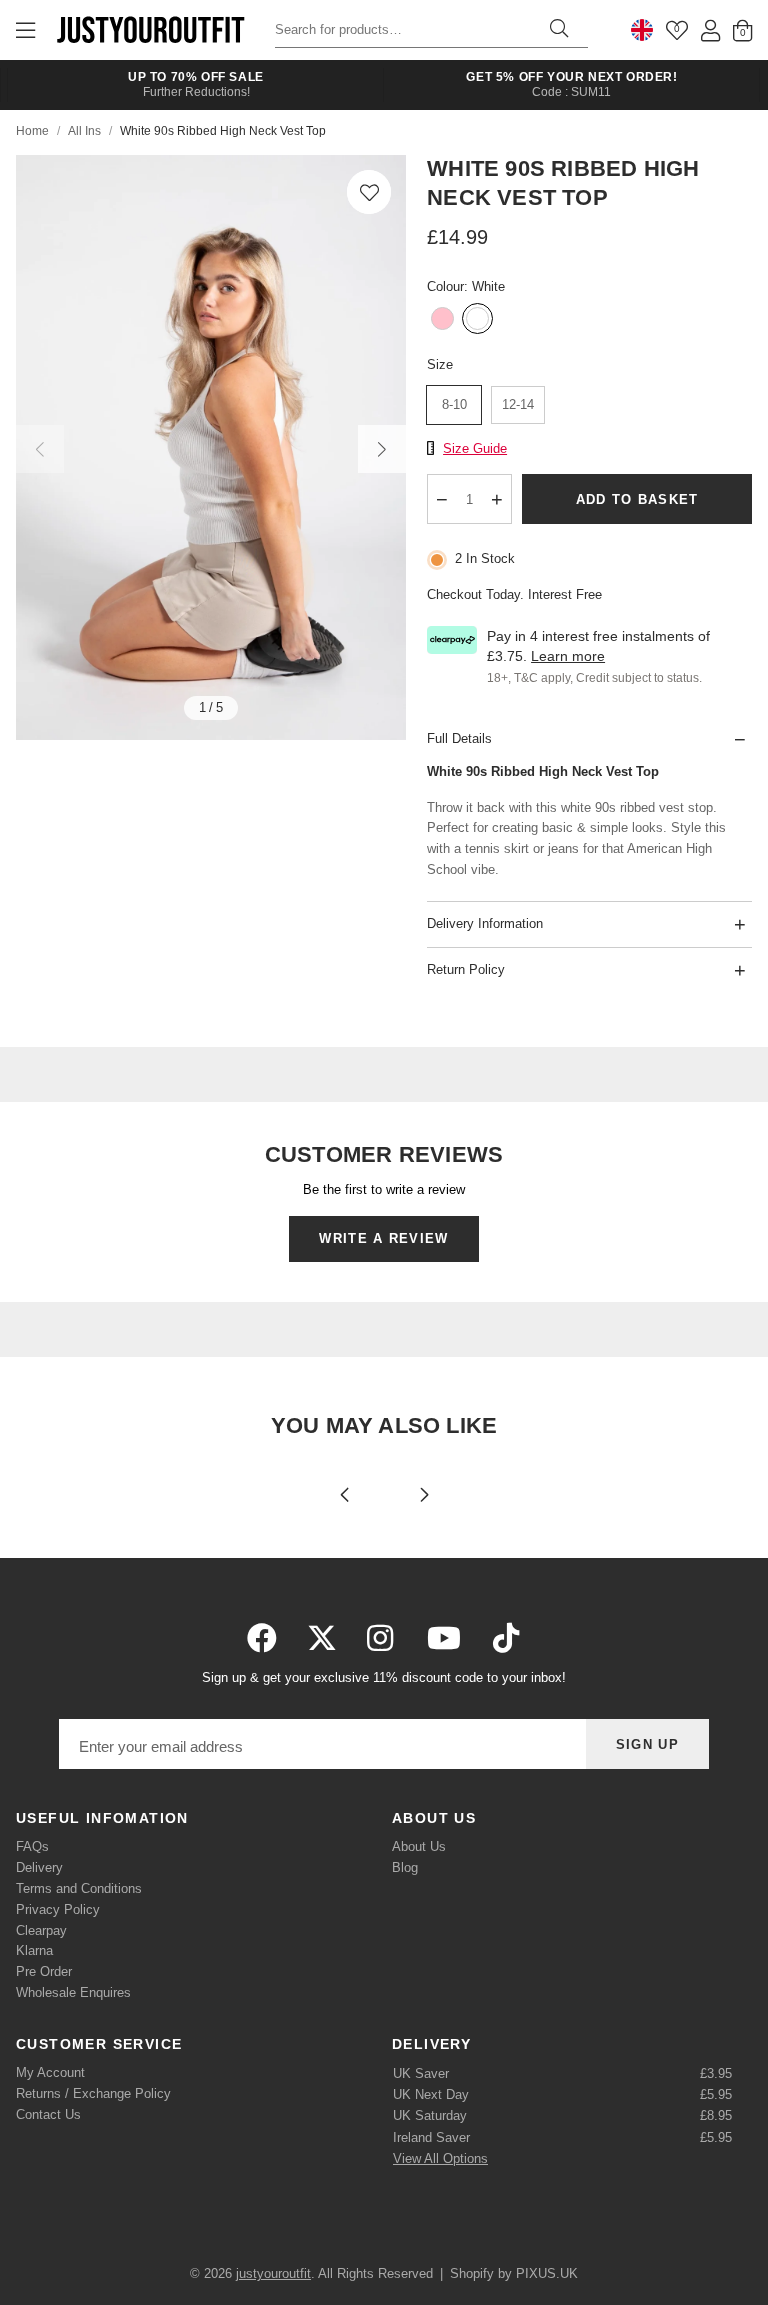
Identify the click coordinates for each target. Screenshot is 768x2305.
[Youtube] (444, 1638)
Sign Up (647, 1744)
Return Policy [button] (466, 969)
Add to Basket (637, 499)
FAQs (32, 1846)
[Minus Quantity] (442, 499)
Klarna (34, 1950)
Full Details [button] (459, 738)
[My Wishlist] (677, 30)
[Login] (710, 30)
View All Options (440, 2158)
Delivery (39, 1867)
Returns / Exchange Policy (93, 2093)
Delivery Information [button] (485, 923)
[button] (369, 192)
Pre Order (44, 1971)
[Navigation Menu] (25, 30)
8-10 (454, 404)
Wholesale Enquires (73, 1992)
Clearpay (41, 1930)
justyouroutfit (150, 30)
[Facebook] (262, 1638)
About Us (419, 1846)
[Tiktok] (506, 1638)
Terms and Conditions (79, 1888)
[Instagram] (382, 1638)
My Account (50, 2072)
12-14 (518, 404)
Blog (405, 1867)
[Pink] (442, 320)
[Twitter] (322, 1638)
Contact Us (48, 2114)
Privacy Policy (58, 1909)
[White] (477, 320)
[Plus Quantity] (497, 499)
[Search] (559, 30)
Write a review (383, 1238)
